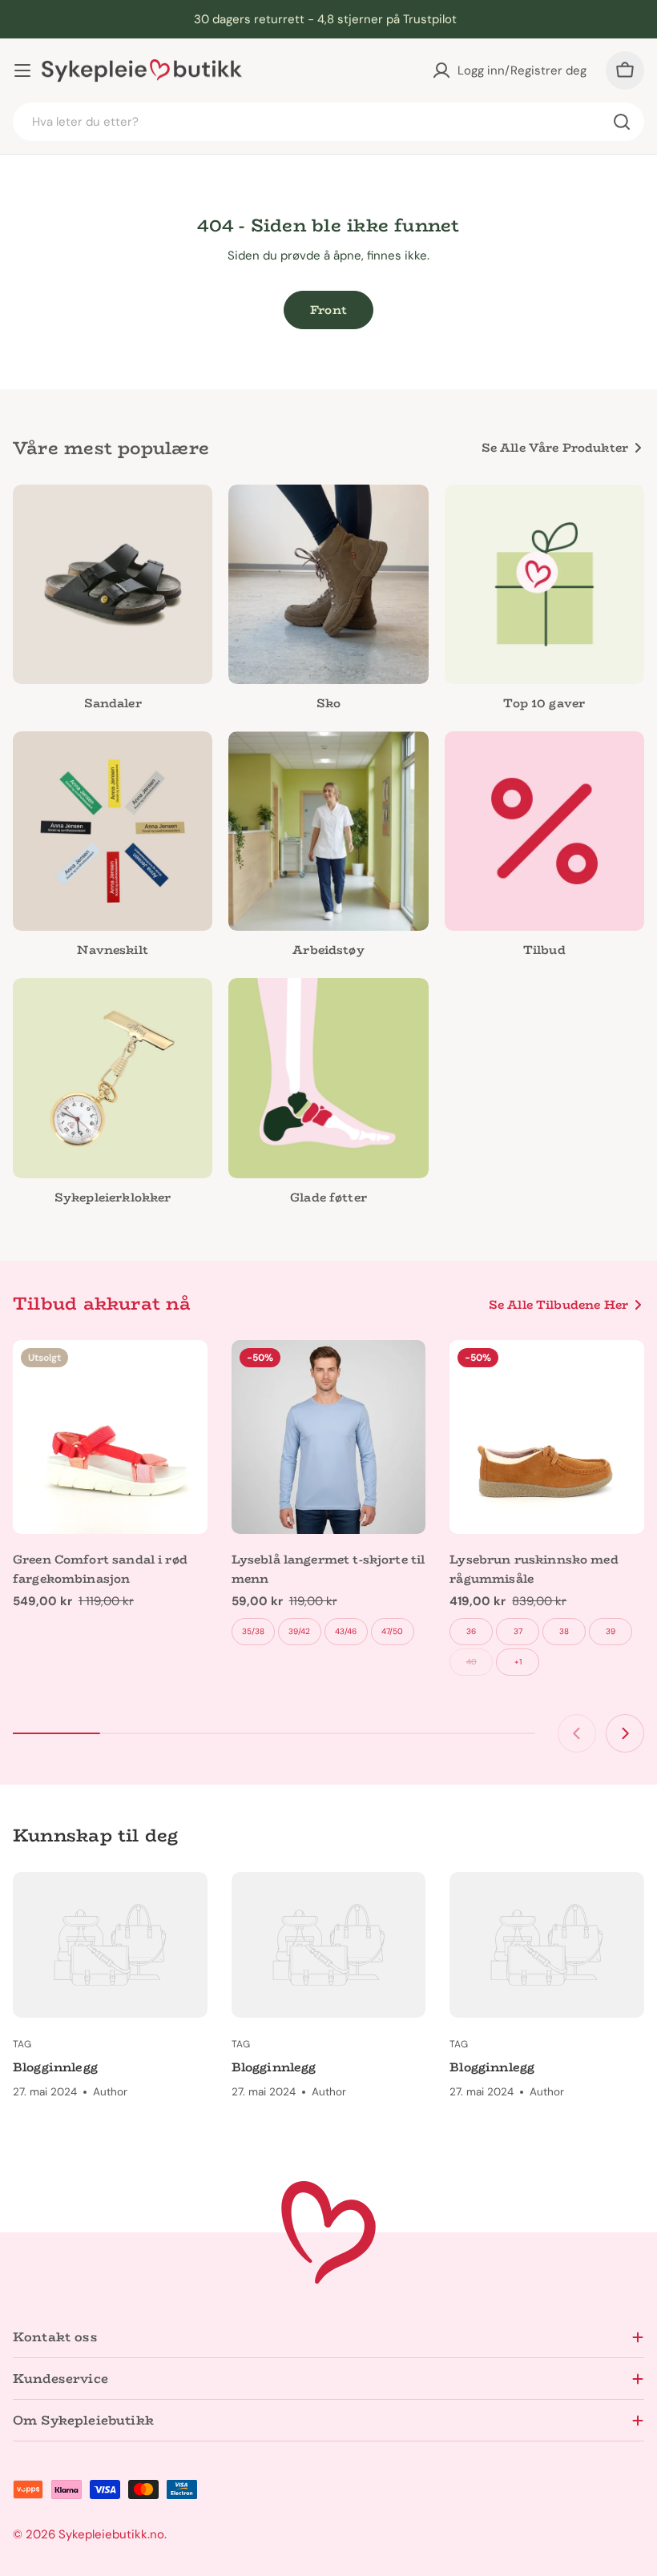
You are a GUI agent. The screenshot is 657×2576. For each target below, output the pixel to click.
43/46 (346, 1631)
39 (611, 1631)
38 (564, 1631)
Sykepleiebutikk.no (111, 2534)
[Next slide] (625, 1733)
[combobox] (328, 122)
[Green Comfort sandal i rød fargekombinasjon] (110, 1437)
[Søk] (622, 122)
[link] (328, 848)
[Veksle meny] (22, 70)
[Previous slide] (577, 1733)
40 (472, 1662)
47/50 (392, 1631)
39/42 (299, 1631)
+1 (518, 1662)
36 (471, 1631)
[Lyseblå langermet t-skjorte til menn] (329, 1437)
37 (518, 1631)
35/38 (253, 1631)
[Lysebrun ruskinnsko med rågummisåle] (547, 1437)
